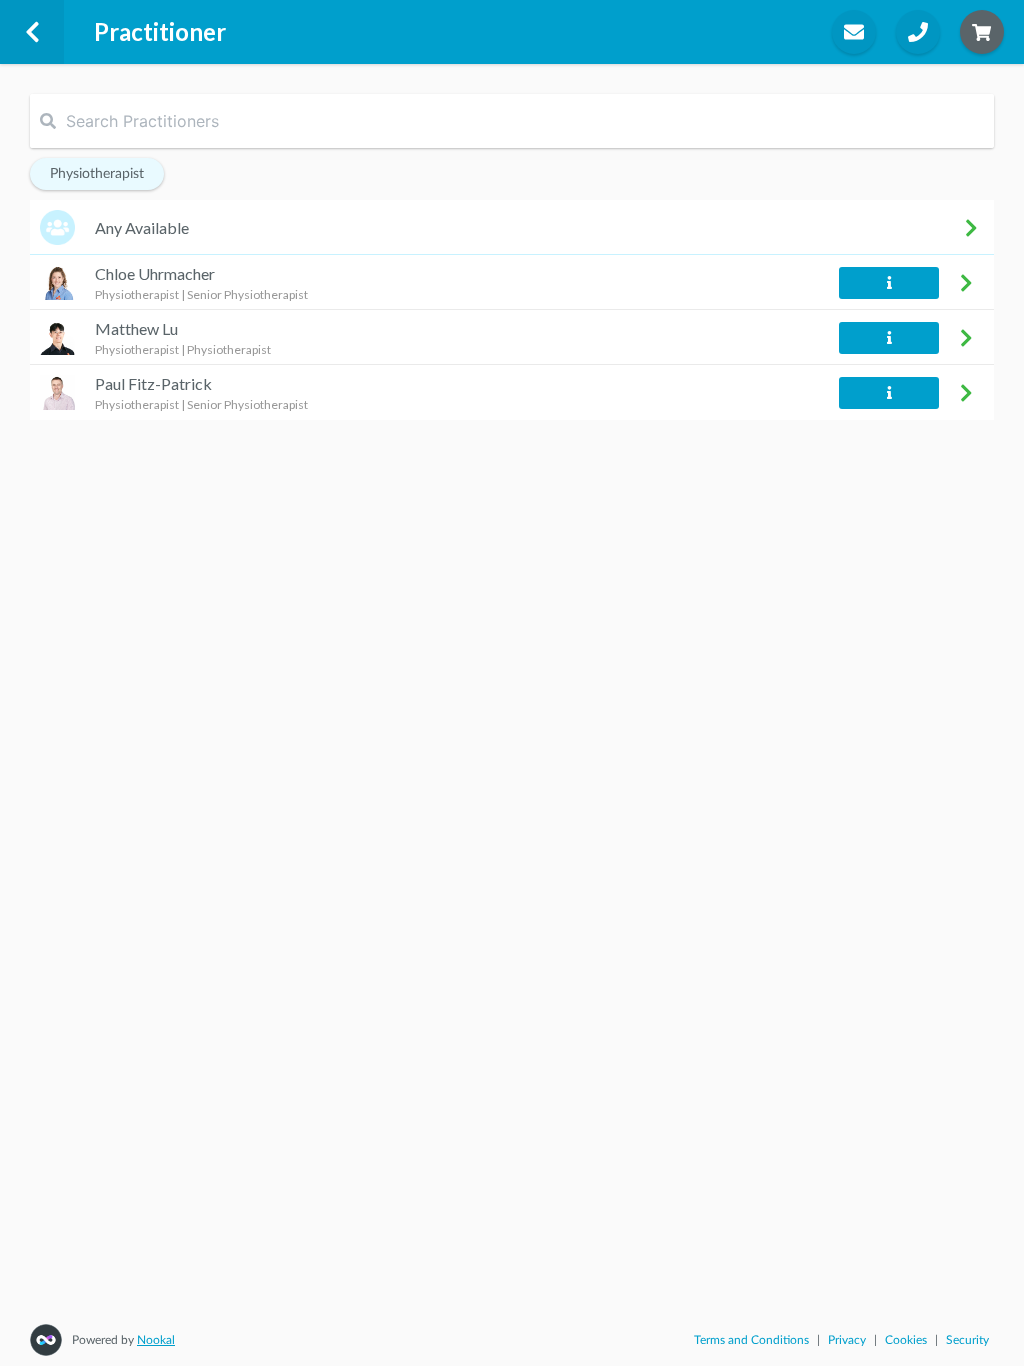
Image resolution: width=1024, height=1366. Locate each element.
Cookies (906, 1340)
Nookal (156, 1340)
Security (967, 1340)
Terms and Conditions (751, 1340)
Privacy (847, 1340)
